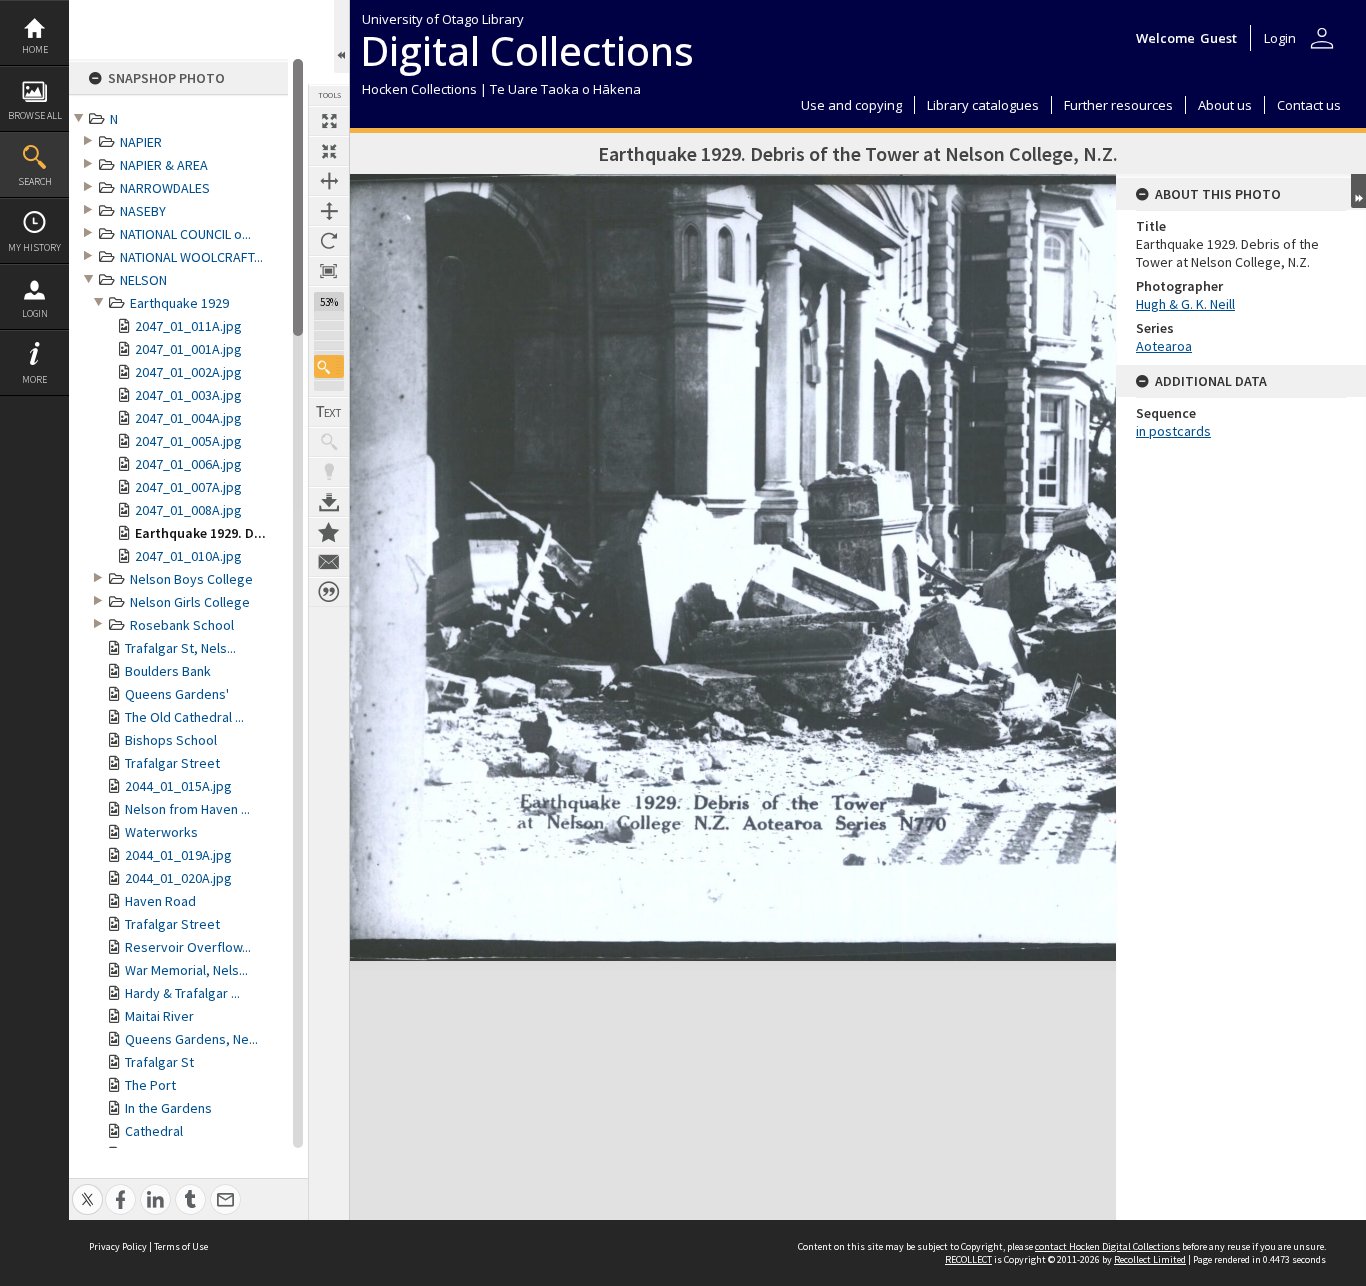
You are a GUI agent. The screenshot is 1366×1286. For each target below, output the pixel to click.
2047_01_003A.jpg (188, 395)
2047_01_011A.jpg (188, 326)
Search (35, 181)
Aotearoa (1164, 346)
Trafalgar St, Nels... (180, 648)
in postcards (1173, 431)
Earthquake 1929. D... (200, 533)
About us (1225, 105)
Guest (1218, 38)
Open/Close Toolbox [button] (341, 36)
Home (35, 49)
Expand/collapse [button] (1358, 191)
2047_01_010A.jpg (188, 556)
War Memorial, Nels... (186, 970)
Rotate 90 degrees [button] (329, 241)
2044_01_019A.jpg (178, 855)
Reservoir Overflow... (188, 947)
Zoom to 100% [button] (329, 271)
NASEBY (143, 211)
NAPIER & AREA (164, 165)
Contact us (1309, 105)
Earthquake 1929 (179, 303)
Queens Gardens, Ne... (191, 1039)
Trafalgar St (159, 1062)
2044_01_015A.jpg (178, 786)
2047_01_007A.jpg (188, 487)
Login (35, 313)
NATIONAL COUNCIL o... (185, 234)
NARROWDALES (165, 188)
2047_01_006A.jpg (188, 464)
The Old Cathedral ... (184, 717)
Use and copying (851, 105)
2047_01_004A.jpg (188, 418)
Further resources (1118, 105)
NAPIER (141, 142)
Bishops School (171, 740)
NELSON (143, 280)
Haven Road (160, 901)
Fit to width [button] (329, 181)
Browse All (35, 115)
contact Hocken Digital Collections (1107, 1246)
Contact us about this (329, 562)
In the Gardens (168, 1108)
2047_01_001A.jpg (188, 349)
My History (34, 247)
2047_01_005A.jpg (188, 441)
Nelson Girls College (190, 602)
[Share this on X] (87, 1188)
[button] (329, 366)
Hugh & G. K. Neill (1185, 304)
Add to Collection (329, 532)
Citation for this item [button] (329, 592)
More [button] (34, 379)
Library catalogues (983, 105)
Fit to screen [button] (329, 151)
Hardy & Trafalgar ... (182, 993)
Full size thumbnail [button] (329, 121)
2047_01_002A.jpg (188, 372)
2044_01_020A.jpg (178, 878)
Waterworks (161, 832)
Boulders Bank (168, 671)
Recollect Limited (1150, 1259)
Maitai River (159, 1016)
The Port (150, 1085)
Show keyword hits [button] (329, 442)
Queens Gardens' (177, 694)
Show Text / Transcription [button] (329, 412)
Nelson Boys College (191, 579)
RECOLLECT (968, 1259)
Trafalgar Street (172, 763)
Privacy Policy (118, 1246)
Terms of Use (181, 1246)
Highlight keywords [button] (329, 472)
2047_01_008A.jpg (188, 510)
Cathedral (154, 1131)
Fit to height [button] (329, 211)
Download (329, 502)
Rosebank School (182, 625)
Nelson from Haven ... (187, 809)
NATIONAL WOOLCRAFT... (191, 257)
